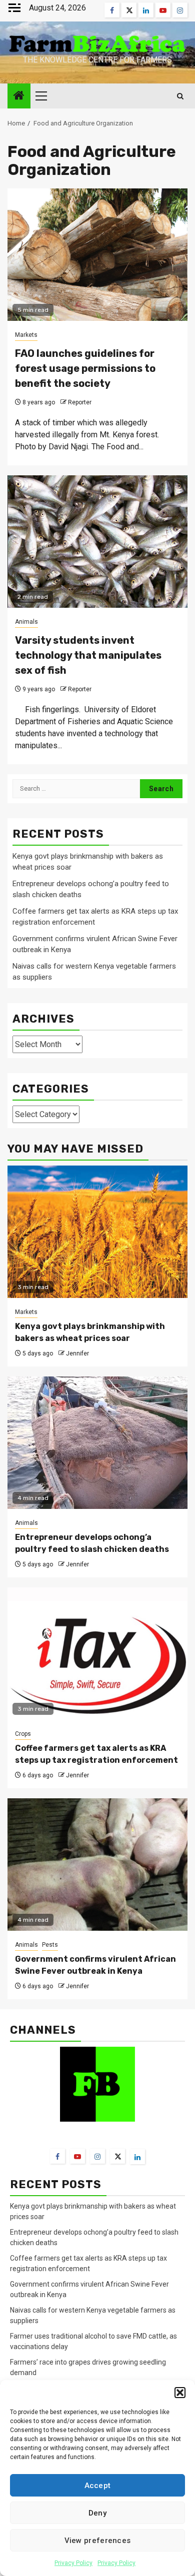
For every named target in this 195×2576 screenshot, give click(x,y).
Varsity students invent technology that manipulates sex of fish (88, 655)
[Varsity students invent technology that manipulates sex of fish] (97, 542)
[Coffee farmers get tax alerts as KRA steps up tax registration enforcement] (97, 1654)
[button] (180, 2393)
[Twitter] (117, 2156)
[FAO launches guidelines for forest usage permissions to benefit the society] (97, 255)
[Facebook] (57, 2156)
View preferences (98, 2541)
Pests (50, 1945)
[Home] (19, 96)
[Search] (180, 96)
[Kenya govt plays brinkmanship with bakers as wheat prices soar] (97, 1232)
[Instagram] (97, 2156)
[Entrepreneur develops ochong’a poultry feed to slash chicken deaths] (97, 1443)
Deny (97, 2513)
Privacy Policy (73, 2563)
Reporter (80, 402)
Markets (26, 335)
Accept (98, 2486)
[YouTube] (77, 2156)
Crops (23, 1734)
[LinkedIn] (137, 2157)
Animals (26, 622)
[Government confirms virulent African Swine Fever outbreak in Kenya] (97, 1865)
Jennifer (77, 1353)
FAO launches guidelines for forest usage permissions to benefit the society (85, 368)
